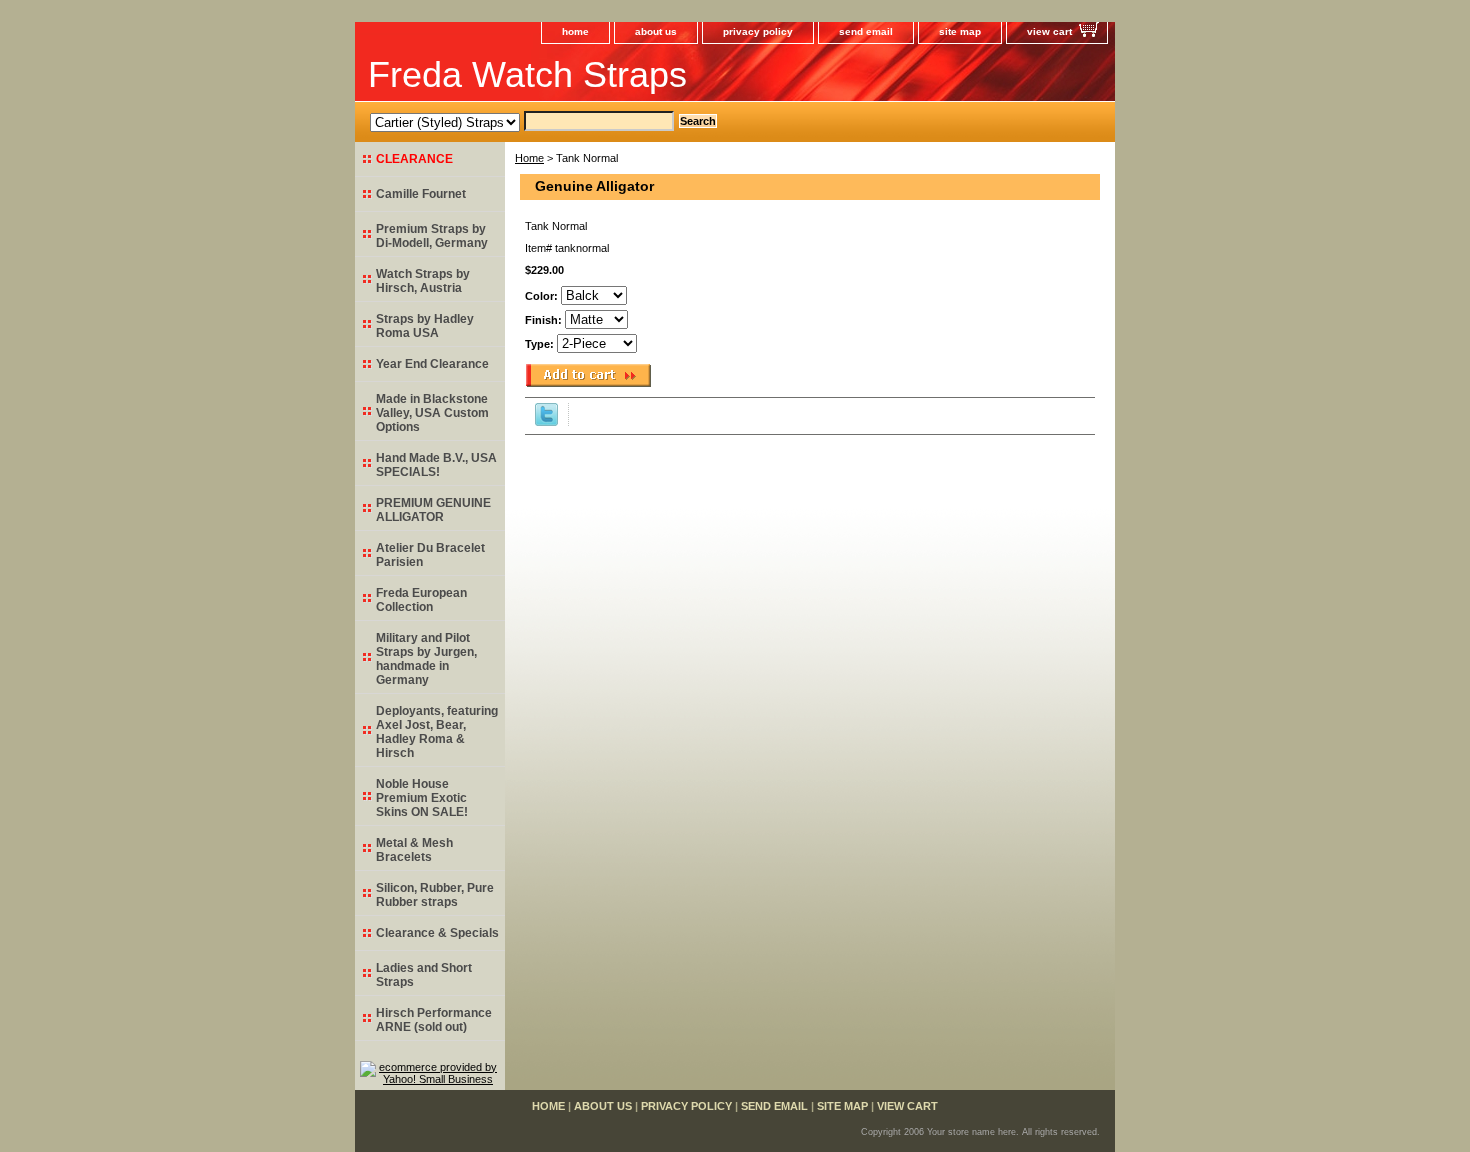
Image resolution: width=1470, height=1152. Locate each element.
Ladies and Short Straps (424, 975)
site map (960, 31)
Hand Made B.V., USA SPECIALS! (436, 465)
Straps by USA (425, 326)
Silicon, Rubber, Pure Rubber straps (435, 895)
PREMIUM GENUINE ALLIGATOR (433, 510)
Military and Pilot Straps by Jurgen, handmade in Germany (426, 659)
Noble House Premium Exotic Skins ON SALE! (422, 798)
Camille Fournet (421, 194)
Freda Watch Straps (527, 74)
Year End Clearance (432, 364)
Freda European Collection (421, 600)
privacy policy (758, 31)
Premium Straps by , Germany (432, 236)
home (575, 31)
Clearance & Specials (437, 933)
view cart (1049, 31)
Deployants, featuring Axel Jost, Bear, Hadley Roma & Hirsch (437, 732)
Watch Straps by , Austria (423, 281)
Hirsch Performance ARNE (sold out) (434, 1020)
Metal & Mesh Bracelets (414, 850)
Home (529, 158)
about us (656, 31)
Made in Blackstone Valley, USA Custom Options (432, 413)
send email (866, 31)
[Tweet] (546, 422)
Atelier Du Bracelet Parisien (430, 555)
